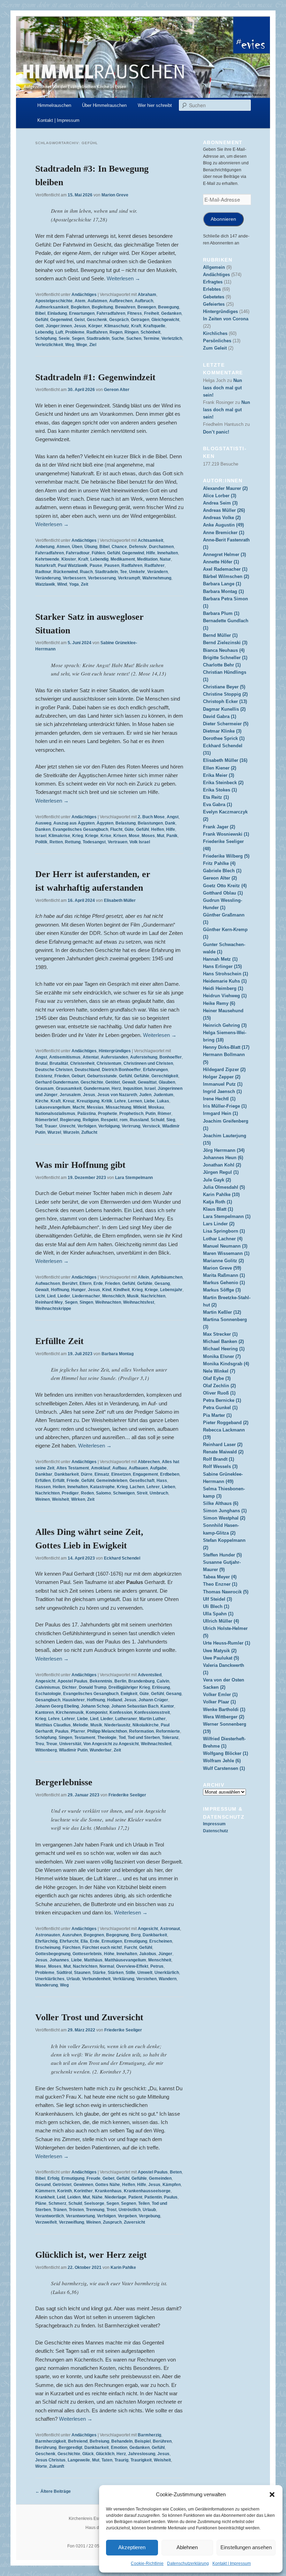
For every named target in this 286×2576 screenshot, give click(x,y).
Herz (116, 1088)
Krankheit (45, 2197)
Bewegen (147, 307)
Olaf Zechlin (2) (219, 1386)
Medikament (123, 559)
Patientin (153, 2197)
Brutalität (59, 1063)
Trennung (95, 2210)
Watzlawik (45, 584)
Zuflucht (89, 1132)
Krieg (78, 836)
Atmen (63, 547)
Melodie (81, 1725)
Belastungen (150, 823)
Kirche (42, 1101)
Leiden (74, 2197)
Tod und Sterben (144, 1738)
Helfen (157, 829)
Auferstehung (144, 1057)
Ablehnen (187, 2547)
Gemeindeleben (112, 1481)
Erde (98, 1283)
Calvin (163, 1681)
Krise (106, 836)
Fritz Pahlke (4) (219, 863)
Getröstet (62, 2185)
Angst (173, 817)
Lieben (168, 1487)
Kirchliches (215, 333)
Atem (80, 301)
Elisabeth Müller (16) (225, 760)
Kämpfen (172, 2185)
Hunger (78, 1290)
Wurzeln (71, 1132)
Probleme (75, 332)
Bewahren (125, 307)
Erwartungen (82, 313)
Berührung (46, 2448)
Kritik (107, 1101)
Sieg (171, 1120)
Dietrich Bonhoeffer (121, 1070)
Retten (56, 842)
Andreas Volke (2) (222, 518)
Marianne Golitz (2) (223, 1261)
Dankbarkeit (67, 1474)
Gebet (108, 2178)
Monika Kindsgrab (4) (226, 1364)
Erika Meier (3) (219, 775)
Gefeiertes (214, 304)
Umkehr (137, 572)
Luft (59, 332)
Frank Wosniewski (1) (226, 834)
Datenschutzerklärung (188, 2563)
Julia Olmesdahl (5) (224, 1187)
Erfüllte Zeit (59, 1341)
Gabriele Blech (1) (222, 871)
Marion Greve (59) (222, 1268)
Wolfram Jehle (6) (222, 1761)
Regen (116, 332)
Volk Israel (140, 842)
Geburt (78, 1076)
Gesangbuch (48, 1700)
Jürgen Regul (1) (221, 1172)
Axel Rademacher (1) (225, 569)
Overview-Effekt (132, 1966)
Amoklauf (101, 1468)
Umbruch (159, 1493)
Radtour (43, 572)
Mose (134, 836)
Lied (51, 1296)
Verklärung (123, 1979)
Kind (107, 1290)
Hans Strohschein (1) (225, 974)
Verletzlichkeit (49, 345)
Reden (87, 1493)
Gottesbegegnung (53, 1954)
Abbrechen (149, 1462)
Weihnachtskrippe (53, 1309)
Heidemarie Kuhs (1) (225, 981)
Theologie (107, 1738)
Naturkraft (46, 565)
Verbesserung (102, 578)
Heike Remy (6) (219, 1003)
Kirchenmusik (70, 1712)
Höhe (109, 1954)
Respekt (109, 1120)
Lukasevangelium (53, 1107)
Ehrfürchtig (46, 1941)
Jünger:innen (59, 326)
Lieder (64, 1296)
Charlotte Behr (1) (222, 665)
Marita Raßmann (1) (224, 1275)
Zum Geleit (215, 348)
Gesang (162, 1283)
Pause (96, 565)
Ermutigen (112, 1941)
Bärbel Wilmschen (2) (226, 576)
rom (124, 1120)
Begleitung (102, 307)
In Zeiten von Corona (226, 319)
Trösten (76, 2210)
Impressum (214, 1824)
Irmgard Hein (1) (220, 1113)
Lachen (137, 1487)
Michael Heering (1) (224, 1349)
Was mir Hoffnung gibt (80, 1165)
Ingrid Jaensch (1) (222, 1091)
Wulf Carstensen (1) (224, 1768)
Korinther (83, 2191)
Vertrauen (118, 842)
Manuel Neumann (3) (225, 1246)
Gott (39, 326)
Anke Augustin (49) (223, 525)
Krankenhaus (108, 2191)
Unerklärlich (167, 1973)
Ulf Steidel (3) (217, 1599)
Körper (95, 326)
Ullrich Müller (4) (221, 1621)
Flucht (116, 829)
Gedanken (171, 313)
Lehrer (153, 1487)
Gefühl (42, 320)
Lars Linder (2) (219, 1224)
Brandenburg (141, 1681)
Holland (115, 1700)
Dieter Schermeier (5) (226, 724)
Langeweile (79, 2460)
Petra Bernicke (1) (222, 1400)
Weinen (43, 1499)
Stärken (116, 1973)
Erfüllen (43, 1481)
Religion (91, 1120)
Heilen (59, 1487)
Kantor (167, 1706)
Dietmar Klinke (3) (222, 731)
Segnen (129, 2203)
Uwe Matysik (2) (220, 1651)
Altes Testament (73, 1468)
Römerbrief (47, 1120)
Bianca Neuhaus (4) (224, 650)
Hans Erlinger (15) (222, 966)
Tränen (60, 2210)
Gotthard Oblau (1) (223, 893)
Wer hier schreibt (155, 105)
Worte (41, 2466)
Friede (73, 1481)
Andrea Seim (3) (220, 503)
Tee (123, 572)
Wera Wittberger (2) (224, 1717)
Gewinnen (83, 2185)
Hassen (43, 1487)
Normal (107, 1966)
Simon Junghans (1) (225, 1511)
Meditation (147, 559)
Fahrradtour (78, 553)
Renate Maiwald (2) (223, 1452)
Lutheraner (126, 1719)
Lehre (120, 1101)
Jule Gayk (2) (217, 1180)
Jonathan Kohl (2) (222, 1165)
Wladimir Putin (73, 1750)
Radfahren (97, 332)
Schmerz (57, 2203)
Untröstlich (130, 2210)
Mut (161, 836)
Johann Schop (95, 1706)
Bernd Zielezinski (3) (225, 643)
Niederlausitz (117, 1725)
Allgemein (214, 267)
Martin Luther (152, 1719)
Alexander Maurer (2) (225, 488)
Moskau (156, 1107)
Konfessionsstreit (152, 1712)
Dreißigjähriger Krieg (129, 1687)
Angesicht (45, 1681)
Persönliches (217, 341)
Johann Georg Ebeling (57, 1706)
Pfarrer (78, 1731)
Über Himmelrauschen (104, 105)
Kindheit (122, 1290)
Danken (43, 829)
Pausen (112, 565)
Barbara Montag (118, 1354)
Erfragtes (213, 282)
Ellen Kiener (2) (220, 768)
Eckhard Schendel (122, 1558)
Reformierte (168, 1731)
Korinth (65, 2191)
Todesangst (94, 842)
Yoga (74, 584)
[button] (272, 2495)
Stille (130, 1973)
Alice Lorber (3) (220, 496)
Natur (165, 559)
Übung (91, 547)
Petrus (157, 1966)
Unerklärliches (50, 1979)
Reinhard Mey (49, 1302)
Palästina (87, 1114)
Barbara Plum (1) (221, 613)
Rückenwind (66, 572)
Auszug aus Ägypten (74, 823)
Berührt (70, 1283)
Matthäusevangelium (125, 1960)
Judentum (163, 1095)
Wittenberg (46, 1750)
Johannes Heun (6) (223, 1158)
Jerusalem (70, 1095)
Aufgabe (158, 1468)
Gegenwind (61, 320)
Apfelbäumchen (167, 1277)
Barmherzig (149, 2435)
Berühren (162, 2441)
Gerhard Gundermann (57, 1082)
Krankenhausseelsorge (147, 2191)
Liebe (149, 1101)
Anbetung (45, 547)
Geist (80, 320)
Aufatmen (97, 301)
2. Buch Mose (151, 817)
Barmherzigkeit (51, 2441)
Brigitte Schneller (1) (225, 658)
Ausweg (43, 823)
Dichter (69, 1687)
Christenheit (82, 1063)
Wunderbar (101, 1750)
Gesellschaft (142, 1481)
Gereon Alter (117, 390)
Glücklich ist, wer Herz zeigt (91, 2255)
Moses (148, 836)
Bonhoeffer (171, 1057)
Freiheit (152, 313)
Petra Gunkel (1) (220, 1408)
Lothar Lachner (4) (223, 1239)
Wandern (168, 1979)
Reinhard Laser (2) (223, 1445)
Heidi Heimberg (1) (223, 988)
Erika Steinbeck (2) (223, 783)
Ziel (93, 345)
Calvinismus (48, 1687)
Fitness (135, 313)
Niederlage (115, 2197)
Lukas (163, 1101)
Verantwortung (80, 2216)
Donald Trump (93, 1687)
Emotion (119, 2448)
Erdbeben (170, 1474)
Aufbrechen (121, 301)
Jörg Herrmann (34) (224, 1150)
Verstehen (146, 1979)
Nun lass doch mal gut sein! (223, 388)
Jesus (80, 326)
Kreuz (69, 1101)
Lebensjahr (171, 1290)
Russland (139, 1120)
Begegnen (94, 1935)
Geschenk (97, 320)
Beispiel (143, 2441)
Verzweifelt (46, 2222)
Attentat (91, 1057)
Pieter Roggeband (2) (226, 1423)
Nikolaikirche (146, 1725)
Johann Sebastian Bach (135, 1706)
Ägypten (105, 823)
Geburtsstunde (102, 1076)
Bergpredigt (70, 2448)
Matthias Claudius (53, 1725)
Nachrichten (153, 1296)
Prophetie (108, 1114)
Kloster (69, 559)
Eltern (85, 1283)
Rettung (73, 842)
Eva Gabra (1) (217, 805)
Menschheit (160, 1960)
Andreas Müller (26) (224, 510)
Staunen (82, 1973)
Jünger (165, 1954)
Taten (107, 2460)
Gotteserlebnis (87, 1954)
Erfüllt (59, 1481)
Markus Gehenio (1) (224, 1283)
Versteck (151, 1126)
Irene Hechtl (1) (219, 1099)
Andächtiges (84, 295)
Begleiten (80, 307)
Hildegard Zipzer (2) (224, 1070)
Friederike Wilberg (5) (226, 856)
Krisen (120, 836)
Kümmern (45, 2191)
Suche (118, 338)
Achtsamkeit (150, 540)
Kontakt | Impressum (232, 2563)
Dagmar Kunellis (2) (224, 709)
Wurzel (54, 1132)
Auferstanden (114, 1057)
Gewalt (129, 1082)
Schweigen (124, 1493)
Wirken (78, 1499)
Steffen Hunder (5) (222, 1555)
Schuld (157, 1120)
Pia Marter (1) (217, 1415)
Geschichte (92, 1082)
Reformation (141, 1731)
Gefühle (142, 1076)
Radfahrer (155, 565)
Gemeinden (160, 2178)
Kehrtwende (47, 559)
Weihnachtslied (156, 1744)
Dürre (87, 1474)
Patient (135, 2197)
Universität (70, 1744)
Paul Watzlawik (73, 565)
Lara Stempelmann (134, 1178)
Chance (119, 547)
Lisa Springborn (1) (224, 1231)
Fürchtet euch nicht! (102, 1947)
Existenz (44, 1076)
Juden (145, 1095)
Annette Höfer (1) (221, 562)
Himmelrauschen (54, 105)
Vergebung (149, 2216)
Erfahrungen (155, 1070)
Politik (41, 842)
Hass (162, 1481)
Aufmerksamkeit (52, 307)
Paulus (62, 1731)
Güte (129, 829)
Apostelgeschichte (54, 301)
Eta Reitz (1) (216, 797)
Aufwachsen (48, 1283)
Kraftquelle (154, 326)
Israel (41, 836)
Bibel (40, 313)
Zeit (85, 584)
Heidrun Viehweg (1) (225, 996)
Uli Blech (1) (216, 1606)
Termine (151, 338)
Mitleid (140, 1107)
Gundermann (97, 1088)
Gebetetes (214, 297)
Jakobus (148, 1954)
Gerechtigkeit (165, 1076)
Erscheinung (48, 1947)
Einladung (57, 313)
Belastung (126, 823)
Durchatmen (161, 547)
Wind (62, 584)
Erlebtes (212, 289)
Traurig (121, 2460)
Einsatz (102, 1474)
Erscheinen (161, 1941)
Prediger (70, 1493)
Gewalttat (147, 1082)
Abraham (147, 295)
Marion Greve (115, 195)
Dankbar (44, 1474)
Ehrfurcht (69, 1941)
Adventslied (150, 1675)
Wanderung (47, 1985)
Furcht (131, 1947)
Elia (84, 1941)
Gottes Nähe (108, 2185)
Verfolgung (109, 1126)
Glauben (167, 1082)
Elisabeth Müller (120, 900)
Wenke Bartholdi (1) (224, 1709)
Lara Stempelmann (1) (227, 1216)
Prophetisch (131, 1114)
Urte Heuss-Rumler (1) (227, 1643)
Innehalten (168, 553)
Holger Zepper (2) (222, 1077)
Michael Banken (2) (223, 1341)
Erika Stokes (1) (220, 790)
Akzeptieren (132, 2547)
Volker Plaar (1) (219, 1702)
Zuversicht (134, 2222)
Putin (150, 1114)
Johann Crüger (153, 1700)
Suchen (134, 338)
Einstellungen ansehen (246, 2547)
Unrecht (67, 1126)
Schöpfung (46, 338)
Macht (79, 1107)
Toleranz (170, 1738)
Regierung (70, 1120)
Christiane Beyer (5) (224, 687)
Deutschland (87, 1070)
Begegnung (117, 1935)
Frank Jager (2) (219, 827)
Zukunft (57, 2466)
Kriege (92, 836)
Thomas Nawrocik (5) (226, 1592)
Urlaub (73, 1979)
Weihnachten (108, 1302)
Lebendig (44, 332)
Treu (40, 1744)
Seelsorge (94, 2203)
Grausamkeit (69, 1088)
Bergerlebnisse (64, 1782)
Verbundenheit (96, 1979)
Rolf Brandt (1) (219, 1459)
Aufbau (119, 1468)
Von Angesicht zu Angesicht (111, 1744)
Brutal (41, 1063)
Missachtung (118, 1107)
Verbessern (74, 578)
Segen (78, 338)
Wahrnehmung (157, 578)
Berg (136, 1935)
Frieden (62, 1076)
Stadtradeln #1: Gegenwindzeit (95, 377)
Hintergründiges (115, 1051)
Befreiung (99, 2441)
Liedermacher (86, 1296)
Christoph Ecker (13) (225, 701)
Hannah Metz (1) (220, 959)
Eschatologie (48, 1694)
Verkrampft (129, 578)
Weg (70, 345)
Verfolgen (87, 1126)
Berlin (120, 1681)
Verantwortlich (50, 2216)
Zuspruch (112, 2222)
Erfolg (53, 2178)
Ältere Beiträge (53, 2491)
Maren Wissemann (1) (226, 1253)
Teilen (144, 2203)
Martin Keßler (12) (222, 1312)
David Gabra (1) (220, 716)
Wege (82, 345)
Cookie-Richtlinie (147, 2563)
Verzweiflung (71, 2222)
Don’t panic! (216, 432)
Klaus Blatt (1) (218, 1209)
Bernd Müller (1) (220, 635)
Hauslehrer (74, 1700)
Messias (95, 1107)
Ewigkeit (129, 1694)
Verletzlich (172, 338)
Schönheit (150, 332)
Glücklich (105, 2454)
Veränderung (48, 578)
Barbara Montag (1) (223, 591)
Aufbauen (138, 1468)
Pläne (41, 2203)
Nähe (97, 2197)
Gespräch (119, 320)
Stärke (99, 1973)
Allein (143, 1277)
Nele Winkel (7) (219, 1371)
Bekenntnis (101, 1681)
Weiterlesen (123, 278)
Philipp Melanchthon (107, 1731)
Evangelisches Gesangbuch (80, 829)
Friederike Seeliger (127, 1795)
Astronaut (170, 1929)
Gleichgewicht (165, 320)
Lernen (135, 1101)
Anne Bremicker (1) (224, 533)
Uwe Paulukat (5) (221, 1658)
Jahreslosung (142, 2454)
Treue (52, 1744)
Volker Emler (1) (220, 1695)
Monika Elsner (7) (222, 1356)
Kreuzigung (88, 1101)
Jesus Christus (50, 2460)
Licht (40, 1296)
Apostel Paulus (73, 1681)
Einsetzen (121, 1474)
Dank (170, 823)
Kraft (136, 326)
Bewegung (168, 307)
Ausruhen (72, 1935)
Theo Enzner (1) (220, 1584)
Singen (86, 1302)
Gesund (43, 2185)
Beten (176, 2172)
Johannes (59, 1960)
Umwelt (145, 1973)
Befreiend (78, 2441)
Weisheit (61, 1499)
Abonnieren (223, 219)
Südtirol (64, 1973)
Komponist (97, 1712)
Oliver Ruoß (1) (219, 1393)
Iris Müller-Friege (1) (225, 1106)
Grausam (44, 1088)
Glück (88, 2454)
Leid (61, 2197)
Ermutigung (136, 1941)
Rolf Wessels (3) (220, 1466)
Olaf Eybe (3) (217, 1378)
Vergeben (127, 2216)
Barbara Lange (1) (222, 584)
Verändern (157, 572)
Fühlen (98, 553)
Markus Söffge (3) (222, 1290)
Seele (64, 338)
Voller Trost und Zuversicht (89, 2017)
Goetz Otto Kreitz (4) (225, 886)
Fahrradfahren (111, 313)
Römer (164, 1114)
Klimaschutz (117, 326)
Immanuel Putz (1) (223, 1084)
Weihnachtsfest (139, 1302)
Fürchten (71, 1947)
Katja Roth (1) (217, 1202)
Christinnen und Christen (148, 1063)
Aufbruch (144, 301)
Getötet (113, 1082)
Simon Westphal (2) (224, 1518)
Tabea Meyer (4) (220, 1577)
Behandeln (122, 2441)
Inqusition (133, 1088)
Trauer (51, 1126)
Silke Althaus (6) (221, 1503)
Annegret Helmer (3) (224, 555)
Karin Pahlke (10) (221, 1195)
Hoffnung (60, 1290)
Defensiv (138, 547)
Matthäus (93, 1960)
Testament (85, 1738)
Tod (39, 1126)
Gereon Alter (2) (220, 878)
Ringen (131, 332)
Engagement (145, 1474)
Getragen (140, 320)
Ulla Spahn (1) (218, 1614)
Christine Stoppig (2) (225, 694)
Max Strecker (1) (220, 1334)
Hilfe (151, 553)
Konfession (121, 1712)
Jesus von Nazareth (117, 1095)
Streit (142, 1493)
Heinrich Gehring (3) (225, 1025)
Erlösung (161, 1687)
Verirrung (131, 1126)
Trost (111, 2210)
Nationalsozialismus (55, 1114)
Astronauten (48, 1935)
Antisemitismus (65, 1057)
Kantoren (44, 1712)
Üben (77, 547)
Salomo (103, 1493)
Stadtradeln (98, 338)
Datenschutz (216, 1831)
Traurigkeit (141, 2460)
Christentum (109, 1063)
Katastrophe (102, 1487)
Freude (93, 2178)
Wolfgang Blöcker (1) (225, 1753)
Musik (133, 1296)
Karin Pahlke (123, 2267)
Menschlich (114, 1296)
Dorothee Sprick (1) (224, 738)
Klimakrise (59, 836)
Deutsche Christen (54, 1070)
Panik (172, 836)
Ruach (86, 572)
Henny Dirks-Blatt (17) (226, 1047)
